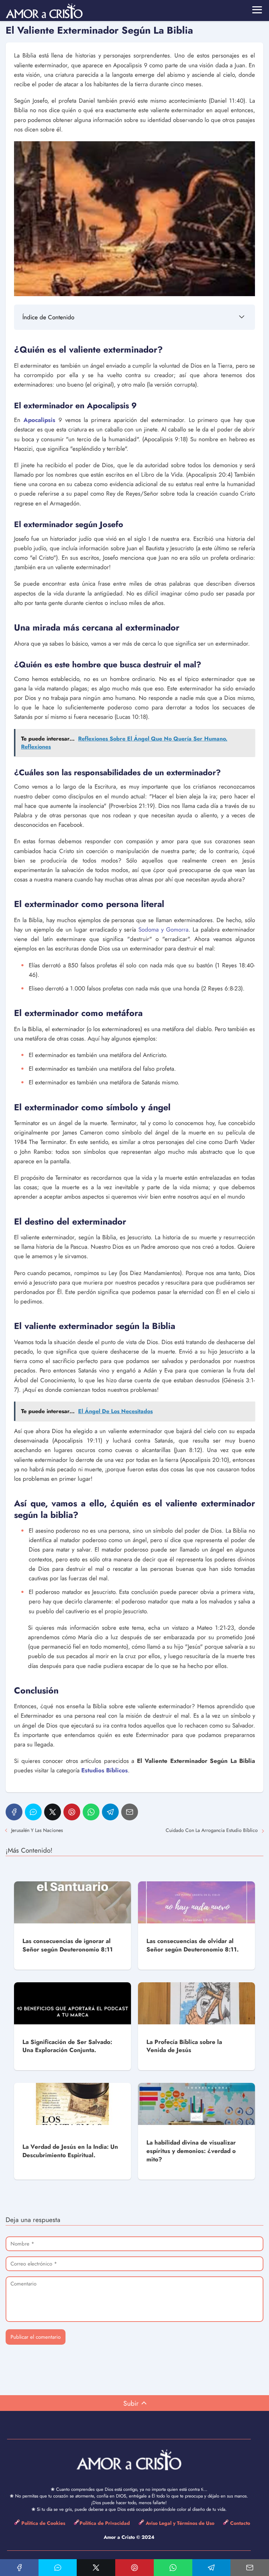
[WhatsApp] (91, 1812)
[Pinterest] (72, 1812)
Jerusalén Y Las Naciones (37, 1830)
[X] (53, 1812)
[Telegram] (110, 1812)
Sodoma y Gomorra (163, 929)
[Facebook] (14, 1812)
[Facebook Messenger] (33, 1812)
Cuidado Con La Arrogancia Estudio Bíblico (212, 1830)
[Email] (130, 1812)
